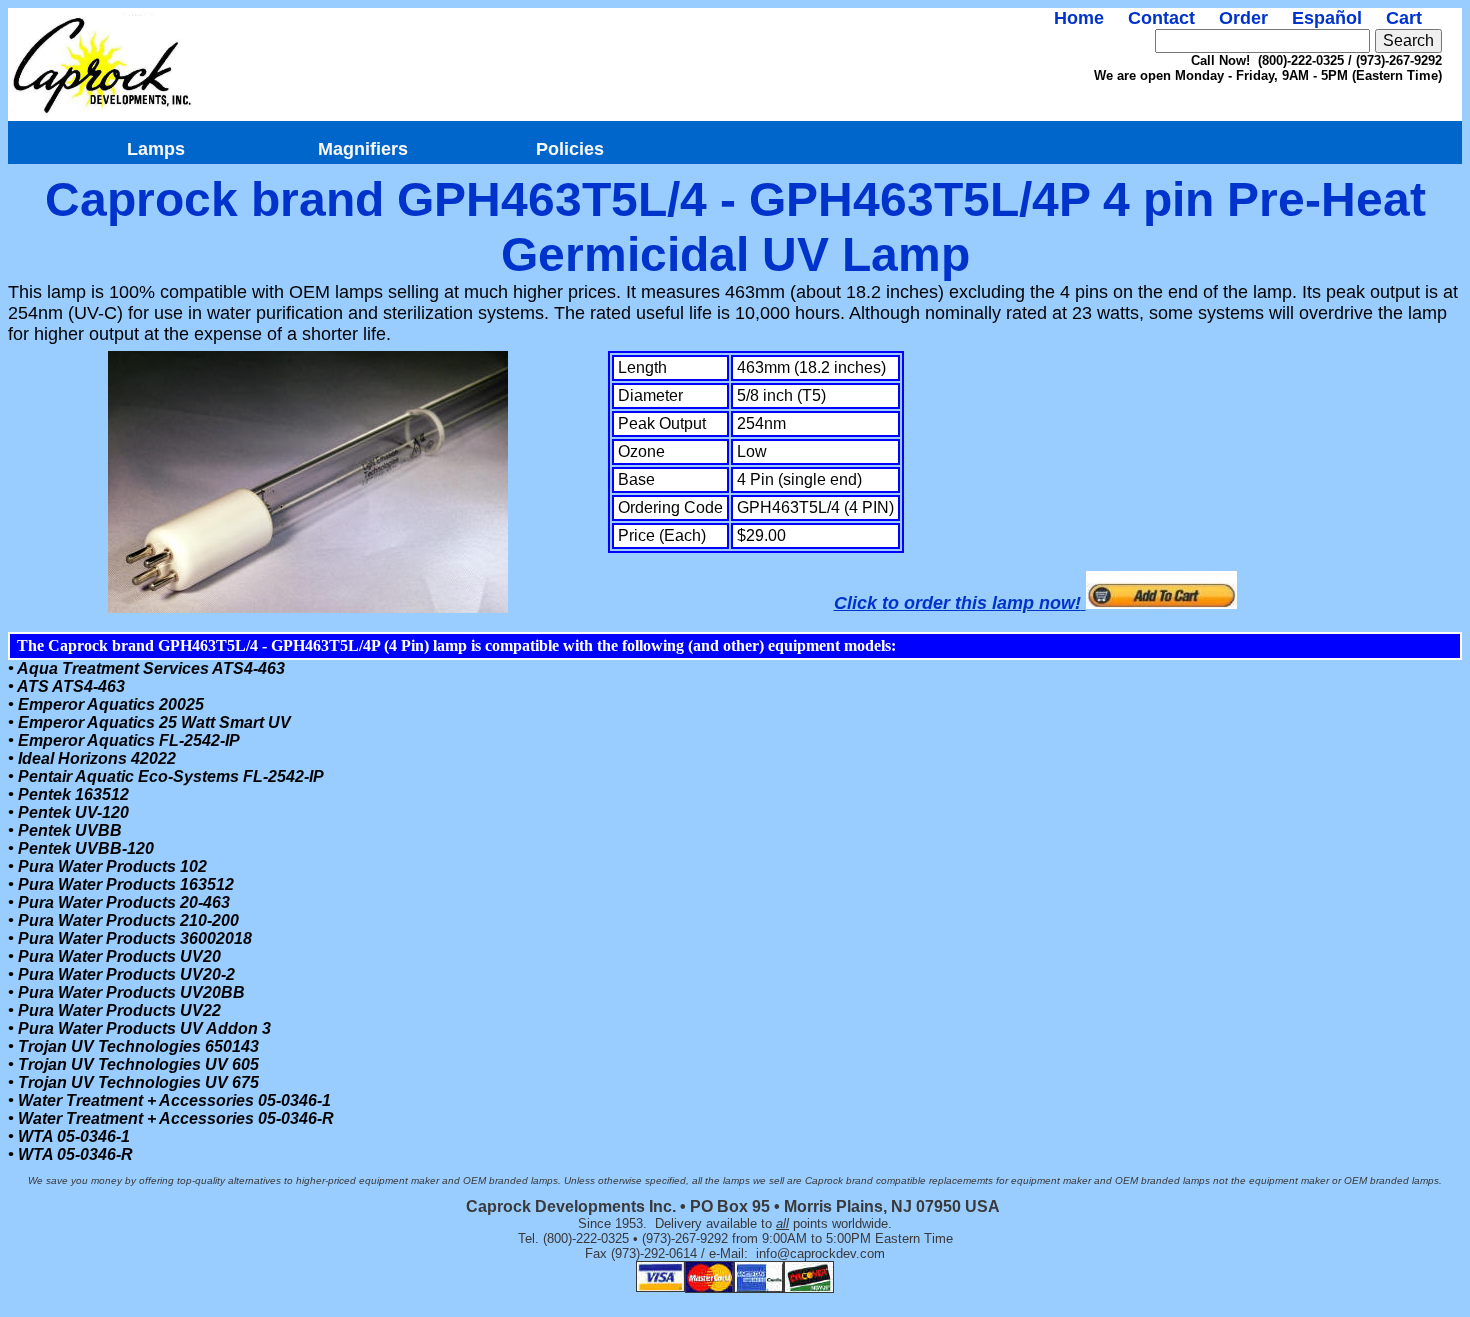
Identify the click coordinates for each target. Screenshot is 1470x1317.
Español (1327, 18)
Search (1408, 40)
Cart (1404, 18)
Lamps (156, 149)
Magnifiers (363, 149)
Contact (1161, 18)
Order (1243, 18)
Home (1079, 18)
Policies (570, 149)
